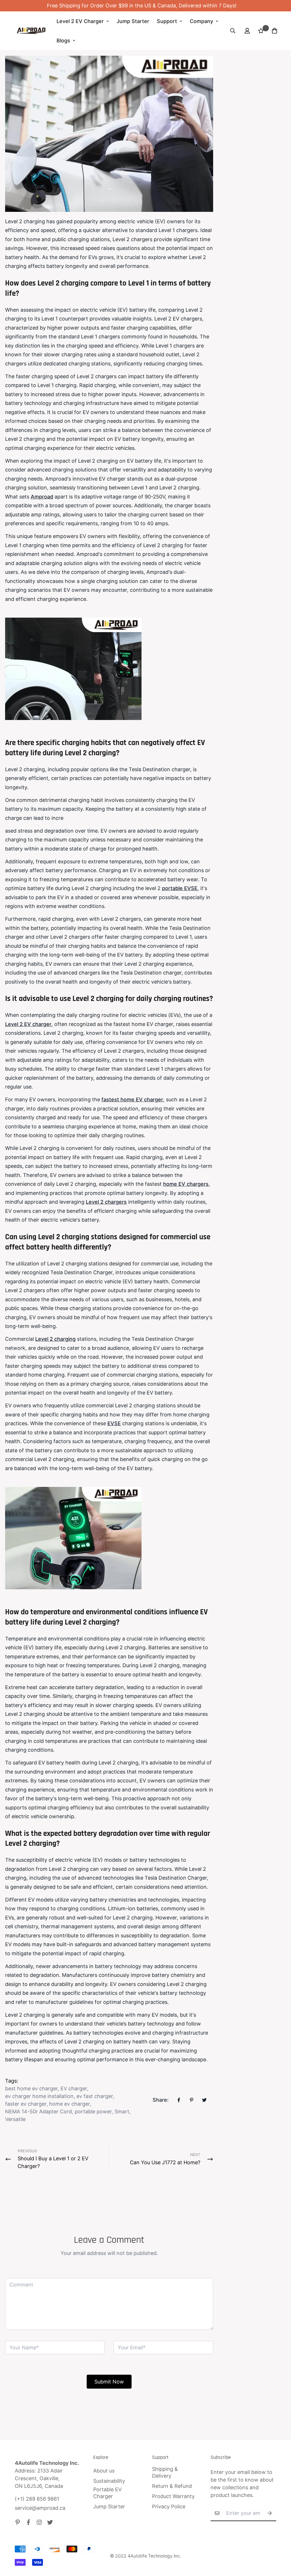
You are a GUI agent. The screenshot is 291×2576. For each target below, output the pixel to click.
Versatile (15, 2119)
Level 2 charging (55, 1339)
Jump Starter (133, 21)
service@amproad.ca (40, 2508)
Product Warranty (173, 2496)
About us (104, 2471)
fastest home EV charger (132, 1099)
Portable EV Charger (107, 2493)
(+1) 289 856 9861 (37, 2499)
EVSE (114, 1423)
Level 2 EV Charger (80, 21)
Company (201, 21)
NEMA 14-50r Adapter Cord (39, 2112)
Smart (122, 2112)
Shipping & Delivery (165, 2472)
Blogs (63, 41)
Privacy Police (169, 2506)
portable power (93, 2112)
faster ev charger (26, 2104)
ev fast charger (95, 2096)
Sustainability (109, 2481)
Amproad (42, 497)
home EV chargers (186, 1184)
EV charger (74, 2088)
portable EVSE (180, 888)
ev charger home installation (39, 2096)
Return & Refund (172, 2486)
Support (167, 21)
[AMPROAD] (31, 31)
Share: (161, 2100)
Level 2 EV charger (28, 1024)
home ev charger (69, 2104)
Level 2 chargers (106, 1202)
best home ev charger (31, 2088)
